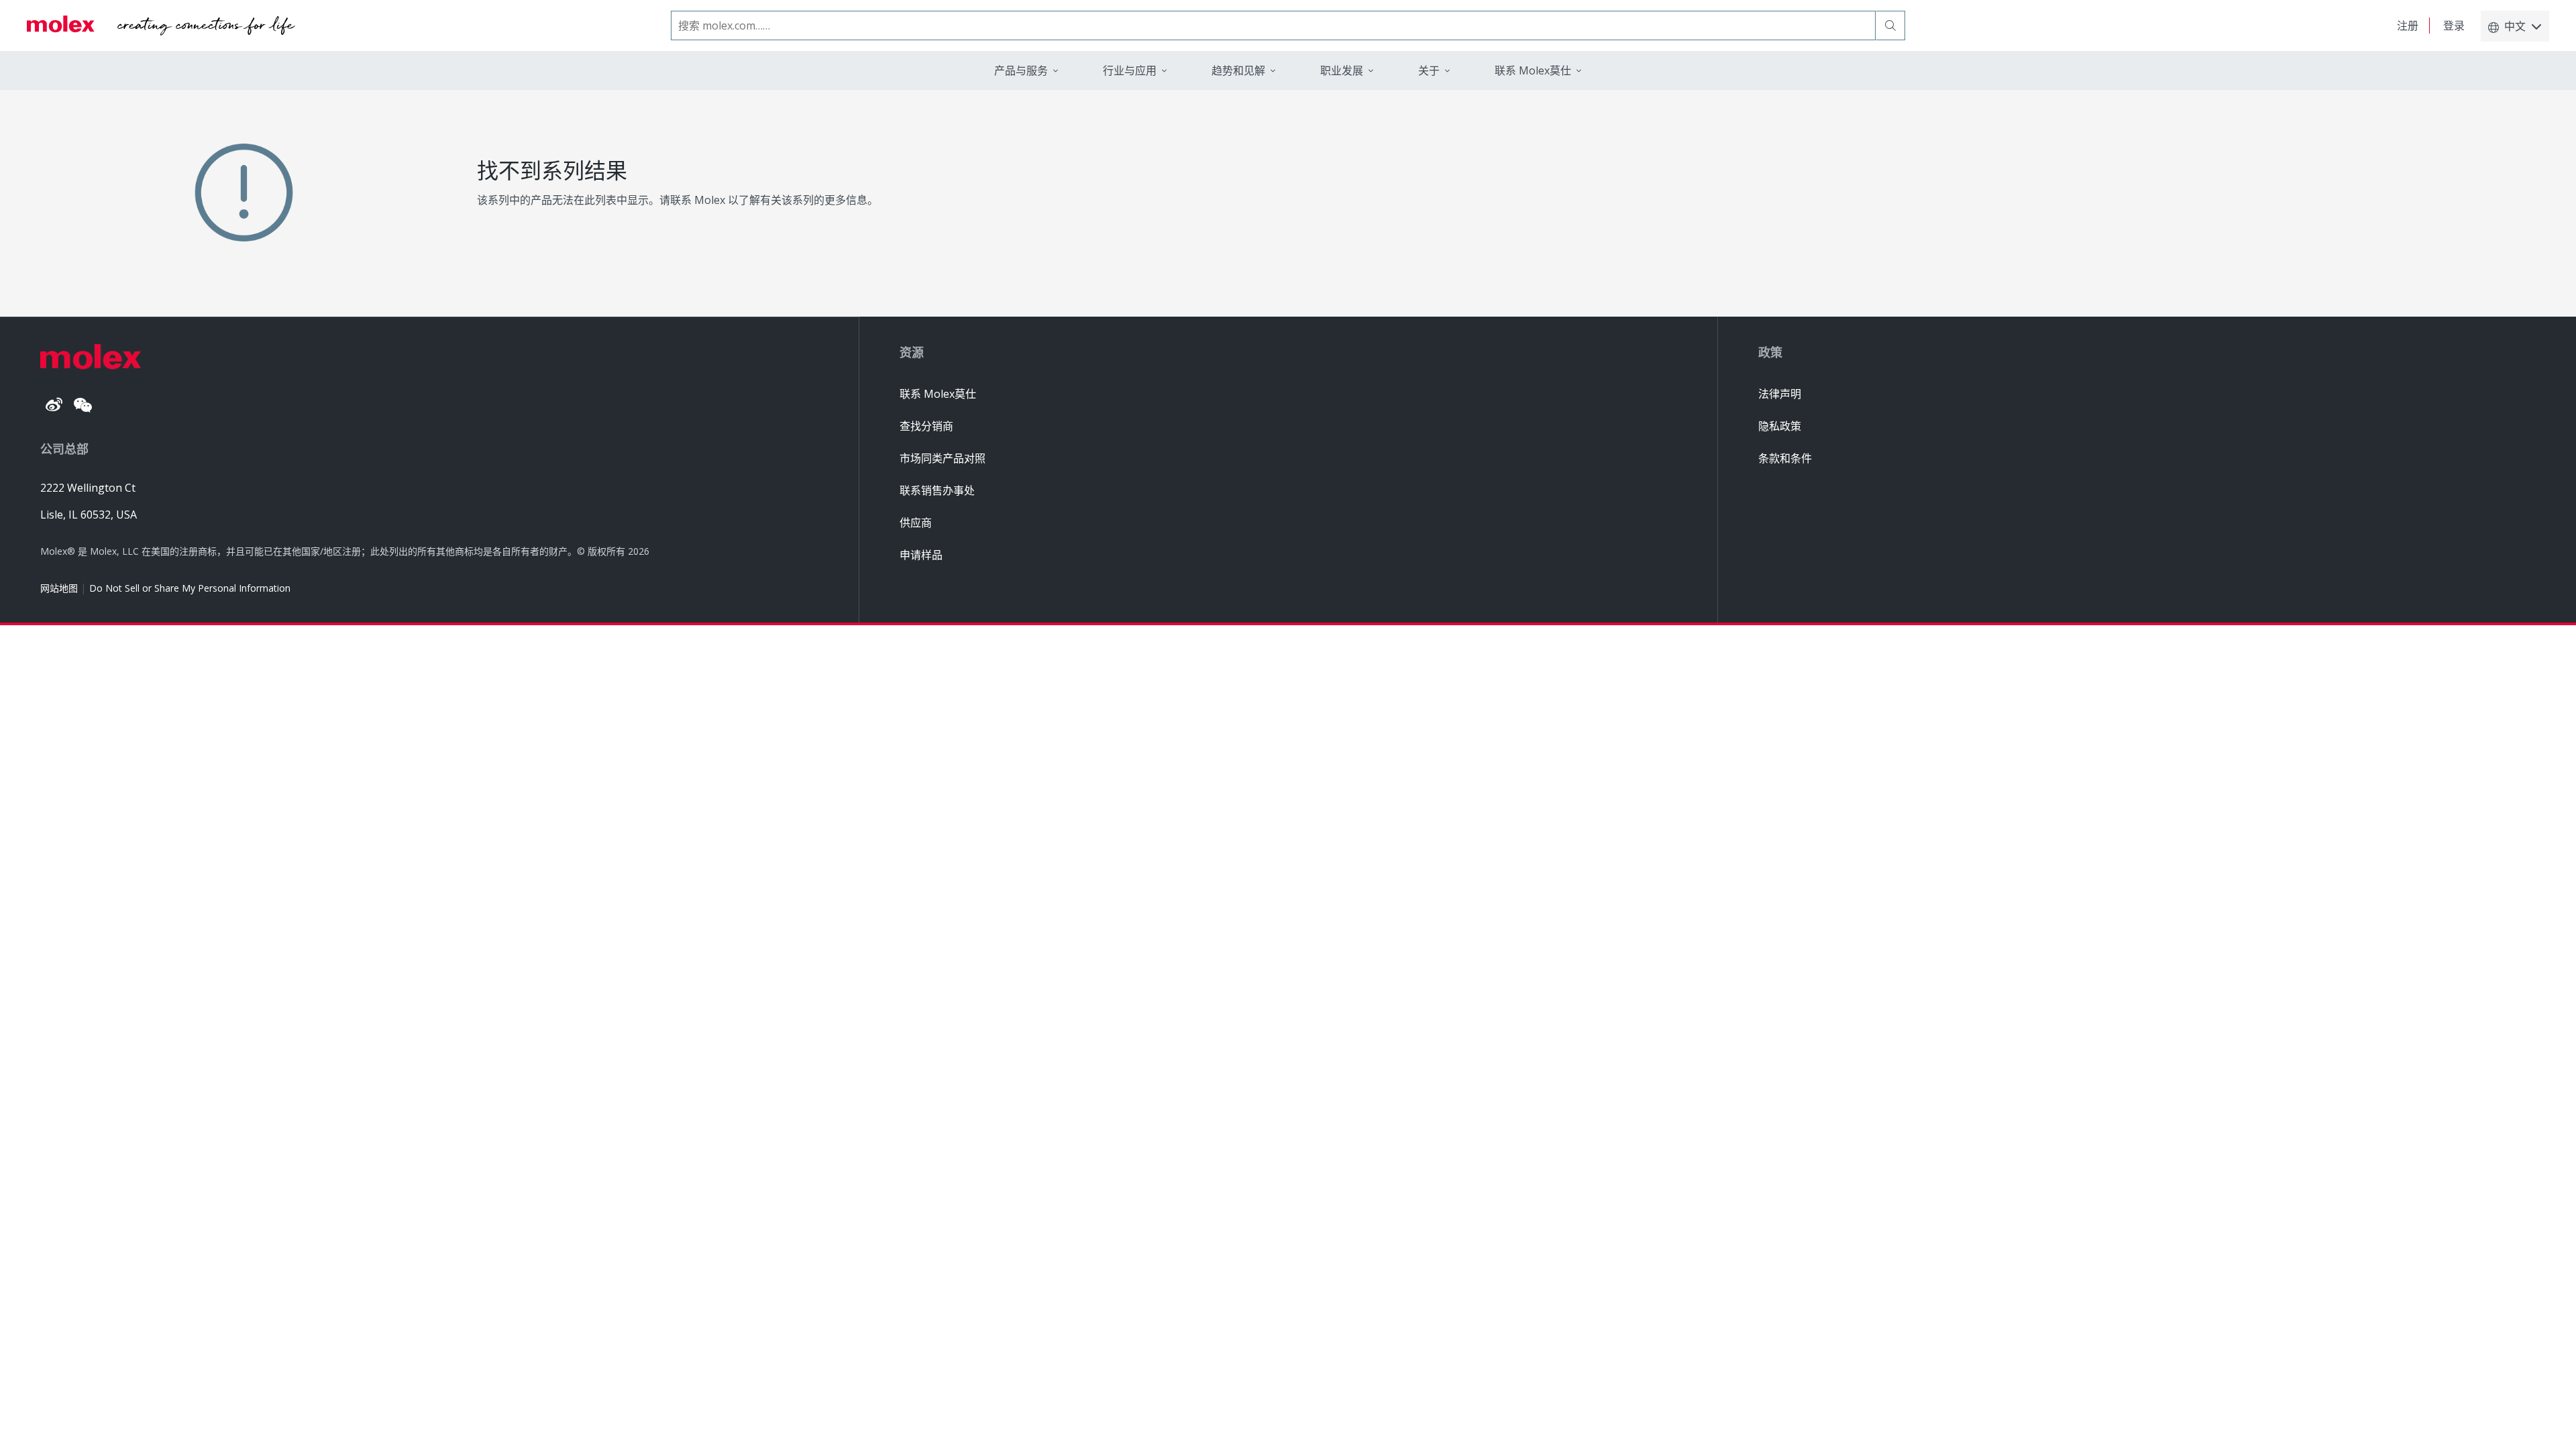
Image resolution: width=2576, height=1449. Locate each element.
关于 (1429, 70)
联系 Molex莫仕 (938, 394)
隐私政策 (1780, 426)
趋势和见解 (1238, 70)
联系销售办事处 (937, 490)
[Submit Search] (1890, 25)
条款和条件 (1785, 458)
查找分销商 (926, 426)
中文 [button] (2515, 26)
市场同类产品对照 (943, 458)
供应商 (916, 523)
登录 (2454, 25)
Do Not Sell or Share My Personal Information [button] (190, 588)
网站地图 (59, 588)
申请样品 (921, 555)
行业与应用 (1130, 70)
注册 (2408, 25)
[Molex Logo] (161, 25)
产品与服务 (1021, 70)
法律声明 (1780, 394)
